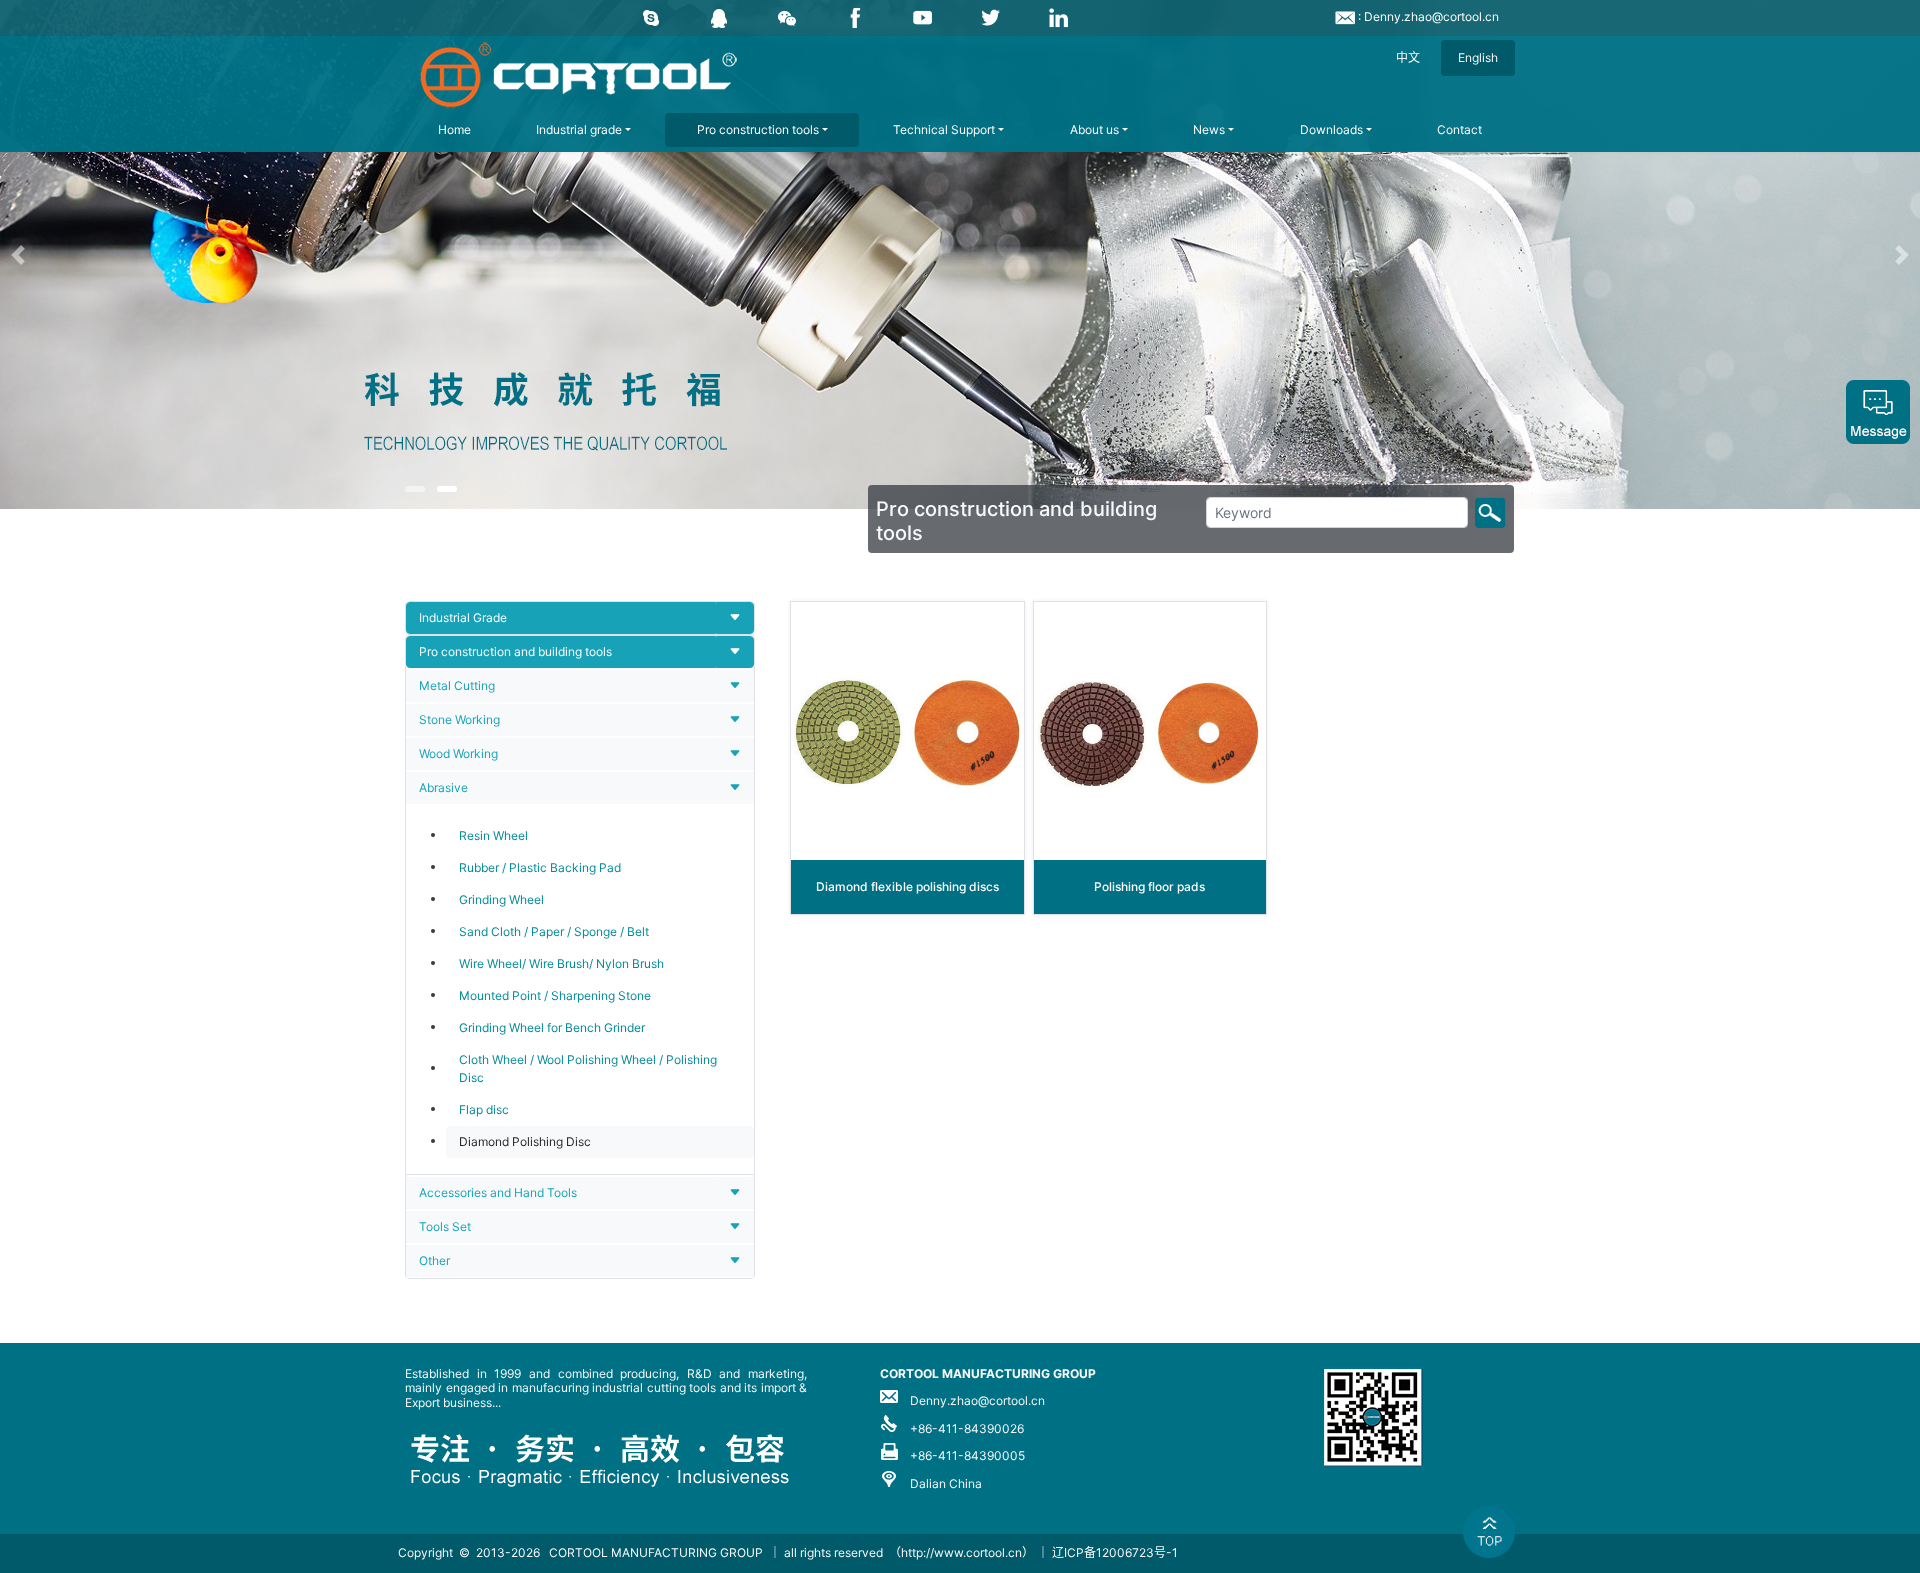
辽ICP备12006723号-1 (1115, 1552)
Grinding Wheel (501, 899)
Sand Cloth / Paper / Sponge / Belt (554, 931)
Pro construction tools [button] (758, 129)
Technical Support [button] (944, 129)
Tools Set (445, 1226)
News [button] (1209, 129)
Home (454, 129)
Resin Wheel (493, 835)
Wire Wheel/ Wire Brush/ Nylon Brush (561, 963)
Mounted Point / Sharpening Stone (555, 995)
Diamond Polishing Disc (525, 1141)
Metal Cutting (457, 685)
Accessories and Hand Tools (498, 1192)
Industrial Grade (463, 617)
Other (434, 1260)
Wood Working (458, 753)
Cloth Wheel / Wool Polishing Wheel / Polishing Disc (588, 1068)
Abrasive (443, 787)
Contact (1459, 129)
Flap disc (484, 1109)
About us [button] (1094, 129)
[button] (144, 254)
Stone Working (459, 719)
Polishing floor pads (1149, 886)
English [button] (1478, 57)
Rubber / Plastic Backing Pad (540, 867)
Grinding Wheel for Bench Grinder (552, 1027)
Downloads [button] (1331, 129)
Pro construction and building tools (515, 651)
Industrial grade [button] (579, 129)
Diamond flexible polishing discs (907, 886)
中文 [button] (1408, 57)
